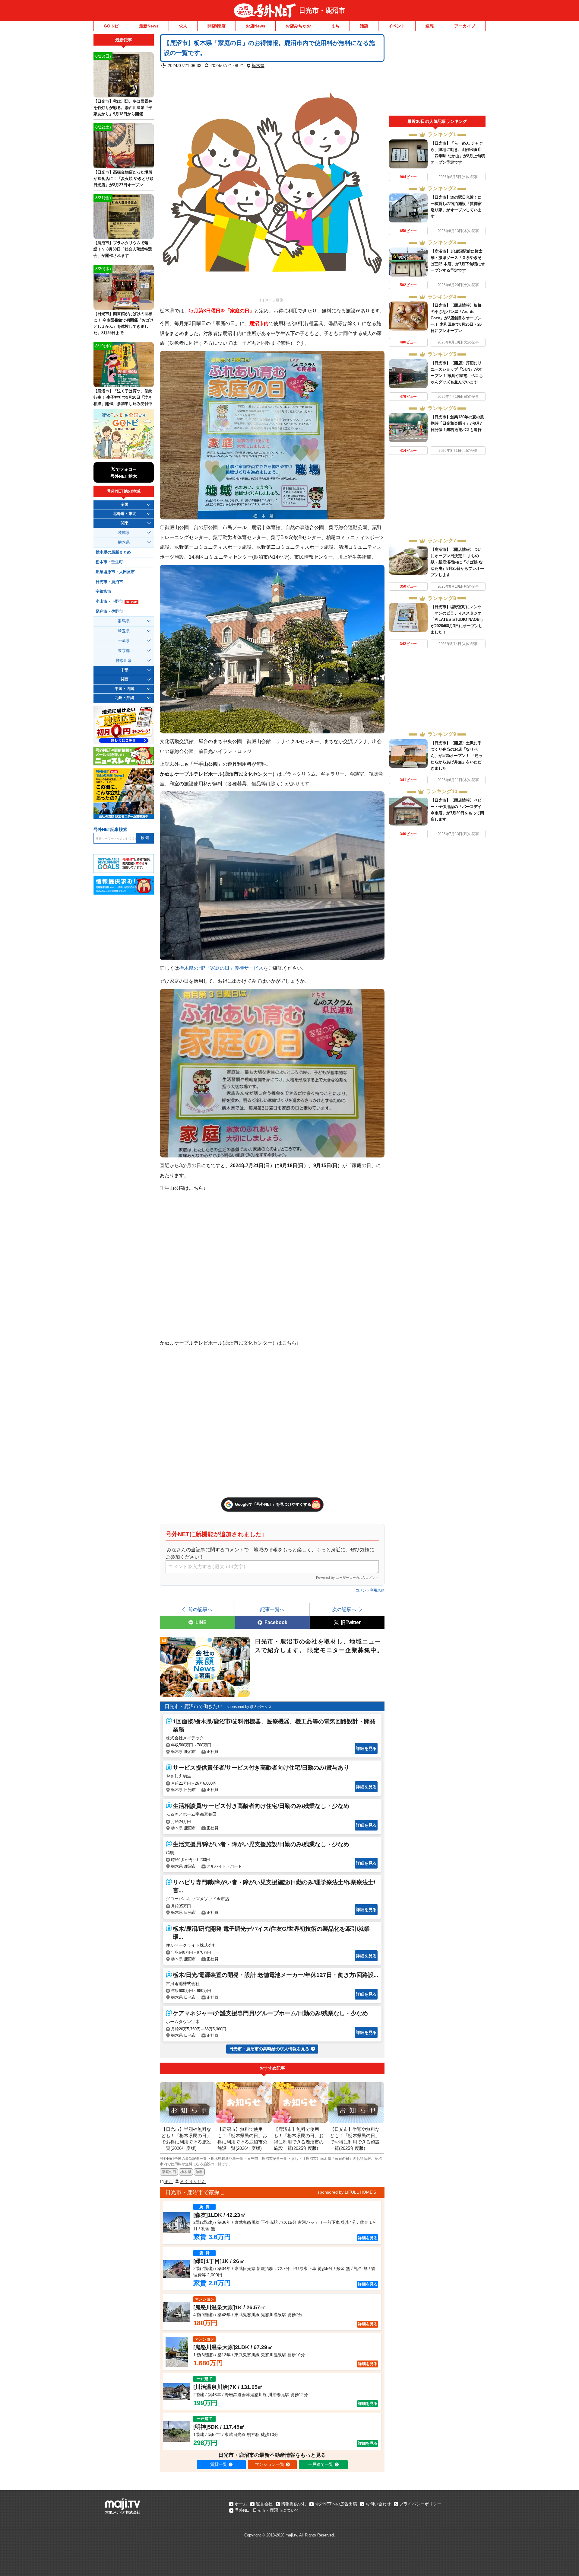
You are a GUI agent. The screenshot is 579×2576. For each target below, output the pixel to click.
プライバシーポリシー (420, 2504)
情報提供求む (294, 2504)
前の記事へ (200, 1609)
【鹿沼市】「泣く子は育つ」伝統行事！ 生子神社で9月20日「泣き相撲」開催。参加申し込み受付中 (123, 397)
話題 (364, 26)
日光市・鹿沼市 (322, 10)
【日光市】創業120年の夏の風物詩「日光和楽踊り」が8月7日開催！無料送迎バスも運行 (457, 423)
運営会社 (264, 2504)
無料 (199, 2172)
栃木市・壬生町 (109, 562)
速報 (430, 26)
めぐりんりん (193, 2182)
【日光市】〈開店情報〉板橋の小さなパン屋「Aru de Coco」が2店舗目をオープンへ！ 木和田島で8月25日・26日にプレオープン (456, 318)
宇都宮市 (103, 592)
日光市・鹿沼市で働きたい (194, 1706)
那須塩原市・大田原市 (115, 572)
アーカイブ (465, 26)
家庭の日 (169, 2172)
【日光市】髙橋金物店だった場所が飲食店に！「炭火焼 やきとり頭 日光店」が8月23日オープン (123, 179)
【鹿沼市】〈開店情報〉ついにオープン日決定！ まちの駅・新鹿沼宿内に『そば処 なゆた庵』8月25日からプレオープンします (457, 562)
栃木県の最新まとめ (113, 552)
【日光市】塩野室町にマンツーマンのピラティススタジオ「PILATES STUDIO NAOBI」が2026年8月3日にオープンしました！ (458, 619)
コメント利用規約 (370, 1590)
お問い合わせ (378, 2504)
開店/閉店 (217, 26)
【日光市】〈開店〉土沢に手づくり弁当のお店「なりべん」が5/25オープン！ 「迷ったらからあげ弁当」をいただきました (457, 756)
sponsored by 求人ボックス (249, 1707)
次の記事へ (344, 1609)
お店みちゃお (298, 26)
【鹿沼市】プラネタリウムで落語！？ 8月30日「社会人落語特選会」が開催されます (123, 249)
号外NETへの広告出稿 (336, 2504)
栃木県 (258, 65)
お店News (256, 26)
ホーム (241, 2504)
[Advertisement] (437, 75)
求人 (183, 26)
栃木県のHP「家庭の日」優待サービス (221, 968)
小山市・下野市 (116, 602)
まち (335, 26)
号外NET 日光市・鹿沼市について (267, 2510)
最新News (149, 26)
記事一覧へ (272, 1609)
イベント (397, 26)
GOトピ (111, 26)
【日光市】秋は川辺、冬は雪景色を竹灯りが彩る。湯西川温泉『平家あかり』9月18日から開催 (123, 108)
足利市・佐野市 (109, 611)
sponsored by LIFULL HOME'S (347, 2192)
